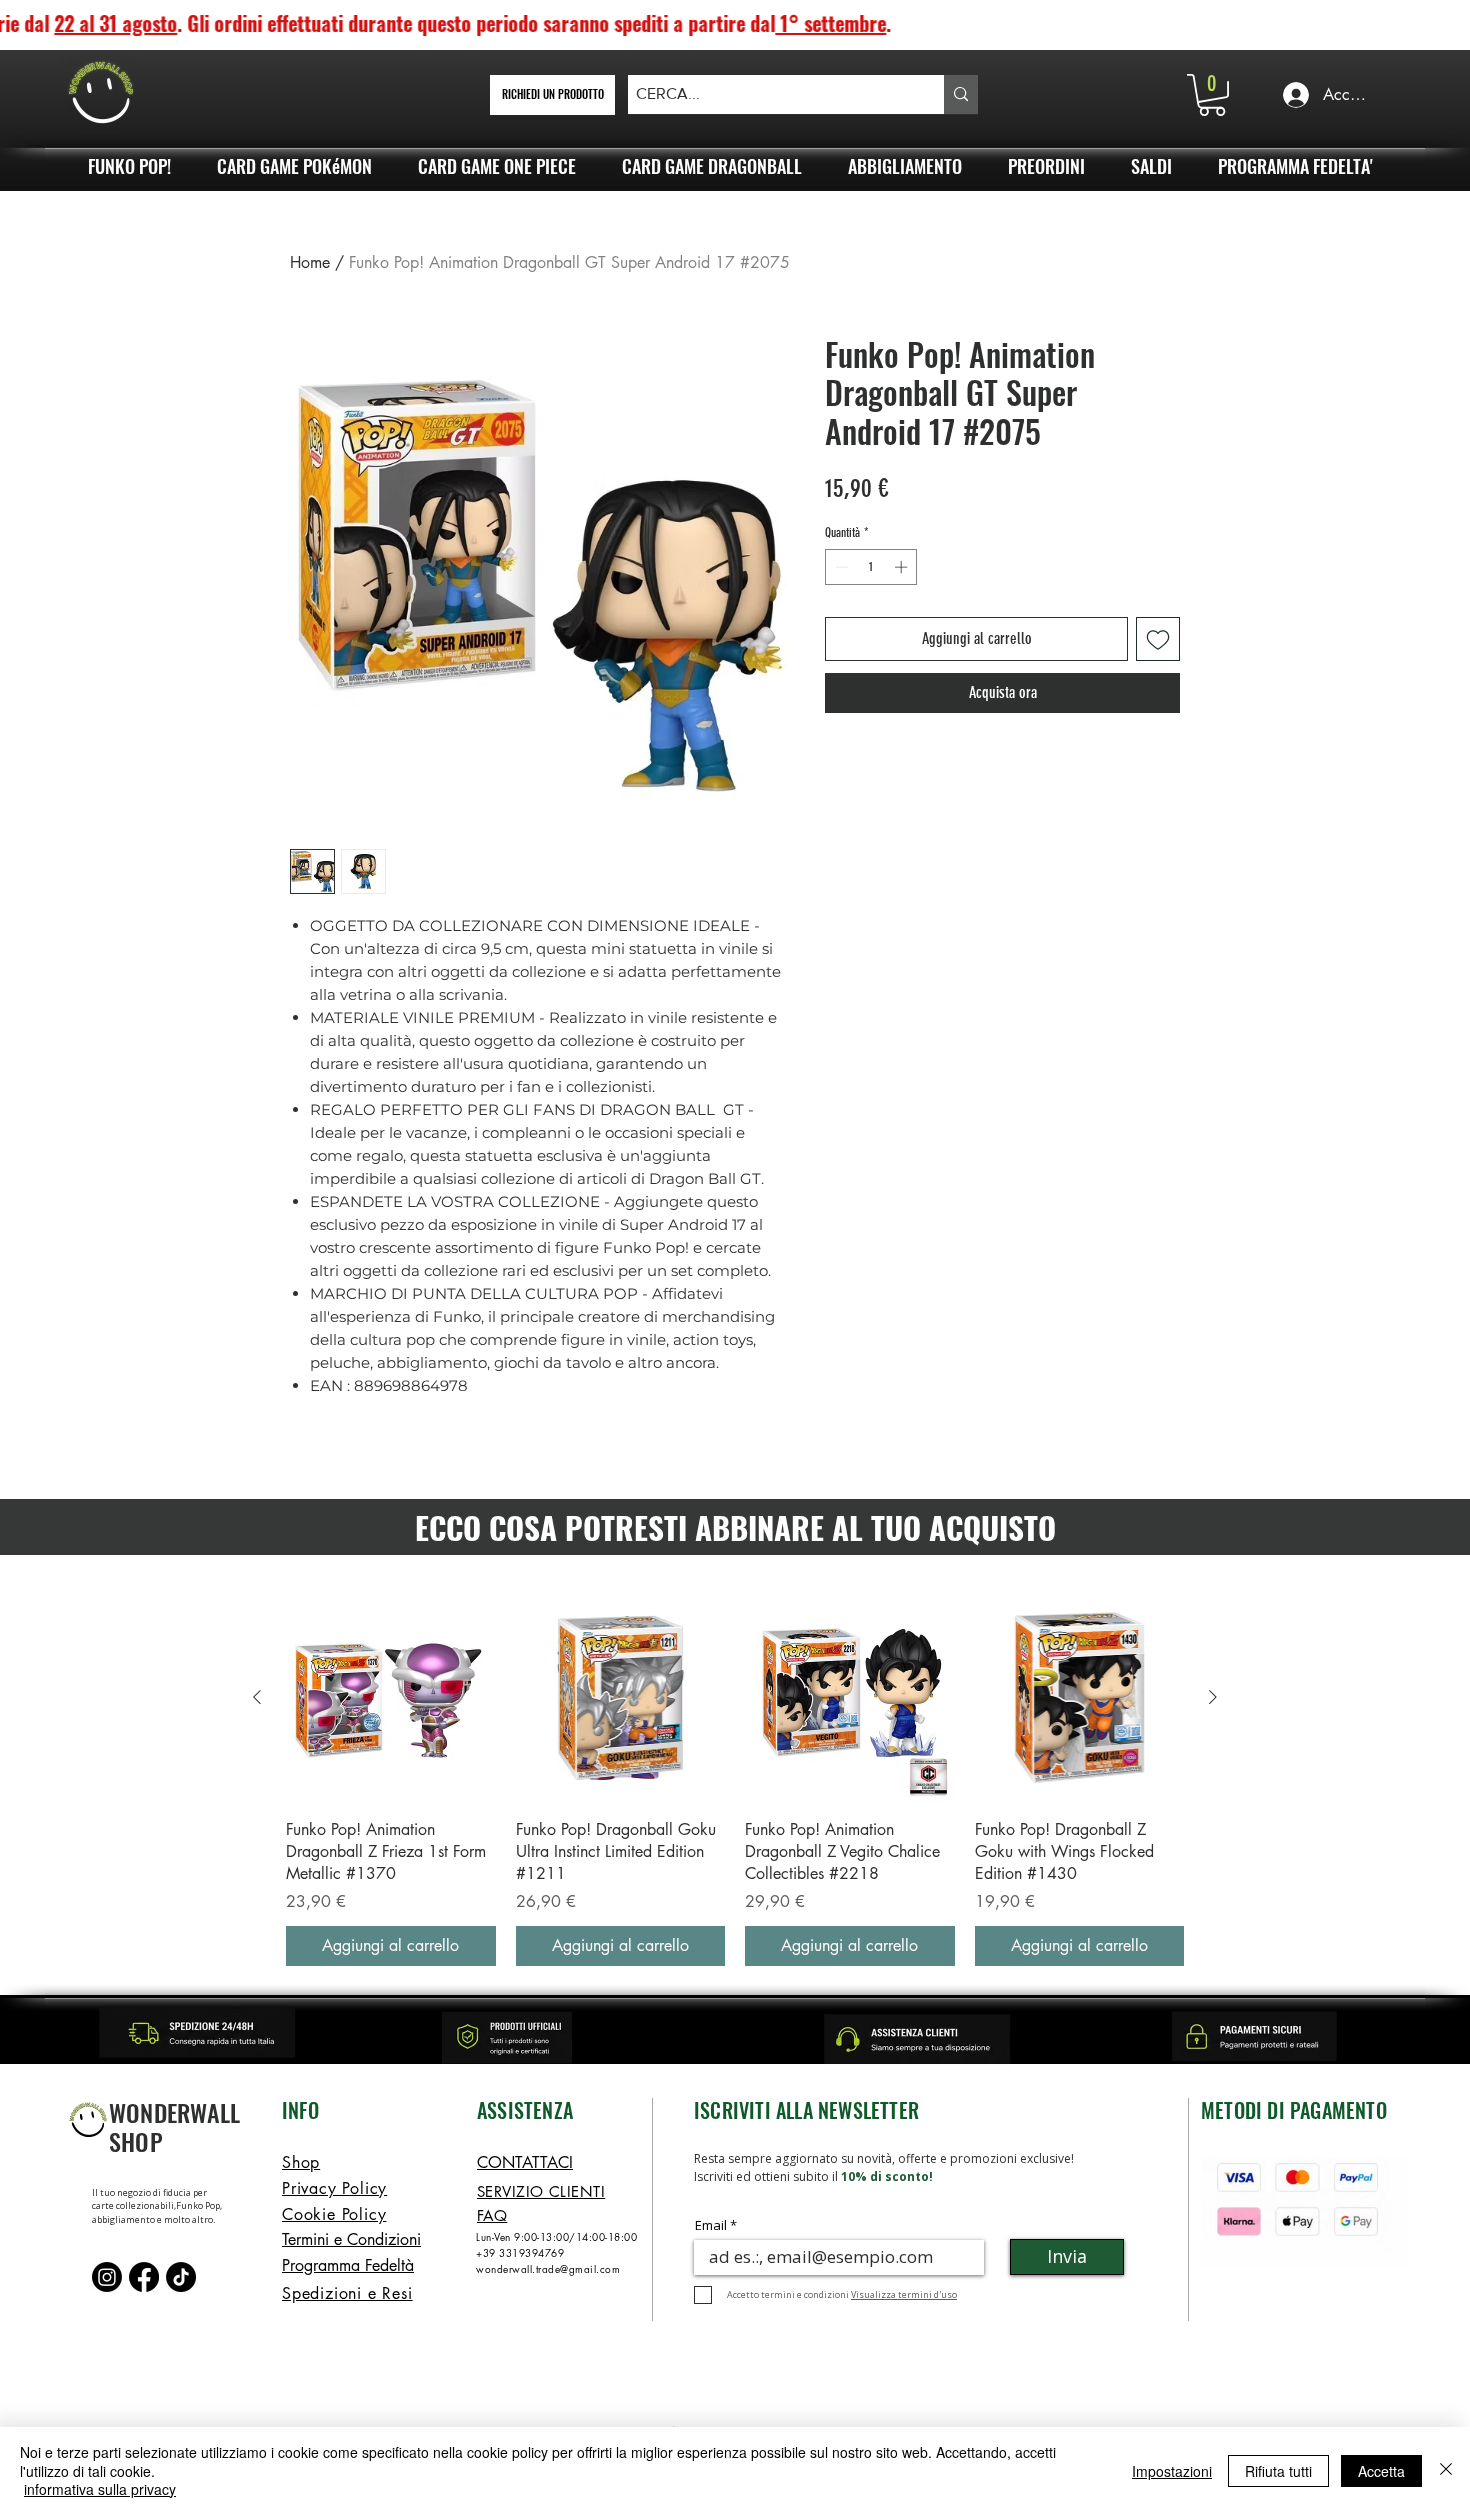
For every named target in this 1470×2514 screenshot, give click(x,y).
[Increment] (903, 567)
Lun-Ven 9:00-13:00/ (526, 2236)
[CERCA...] (961, 94)
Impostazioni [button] (1172, 2471)
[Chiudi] (1446, 2470)
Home (310, 262)
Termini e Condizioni (351, 2239)
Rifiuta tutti (1278, 2471)
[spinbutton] (871, 567)
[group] (735, 1779)
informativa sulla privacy (100, 2489)
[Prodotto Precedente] (257, 1697)
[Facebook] (144, 2277)
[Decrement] (840, 567)
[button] (1212, 95)
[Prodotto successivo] (1213, 1697)
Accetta (1381, 2471)
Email (711, 2225)
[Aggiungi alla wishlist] (1158, 639)
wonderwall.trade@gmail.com (548, 2268)
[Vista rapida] (391, 1698)
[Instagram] (107, 2277)
